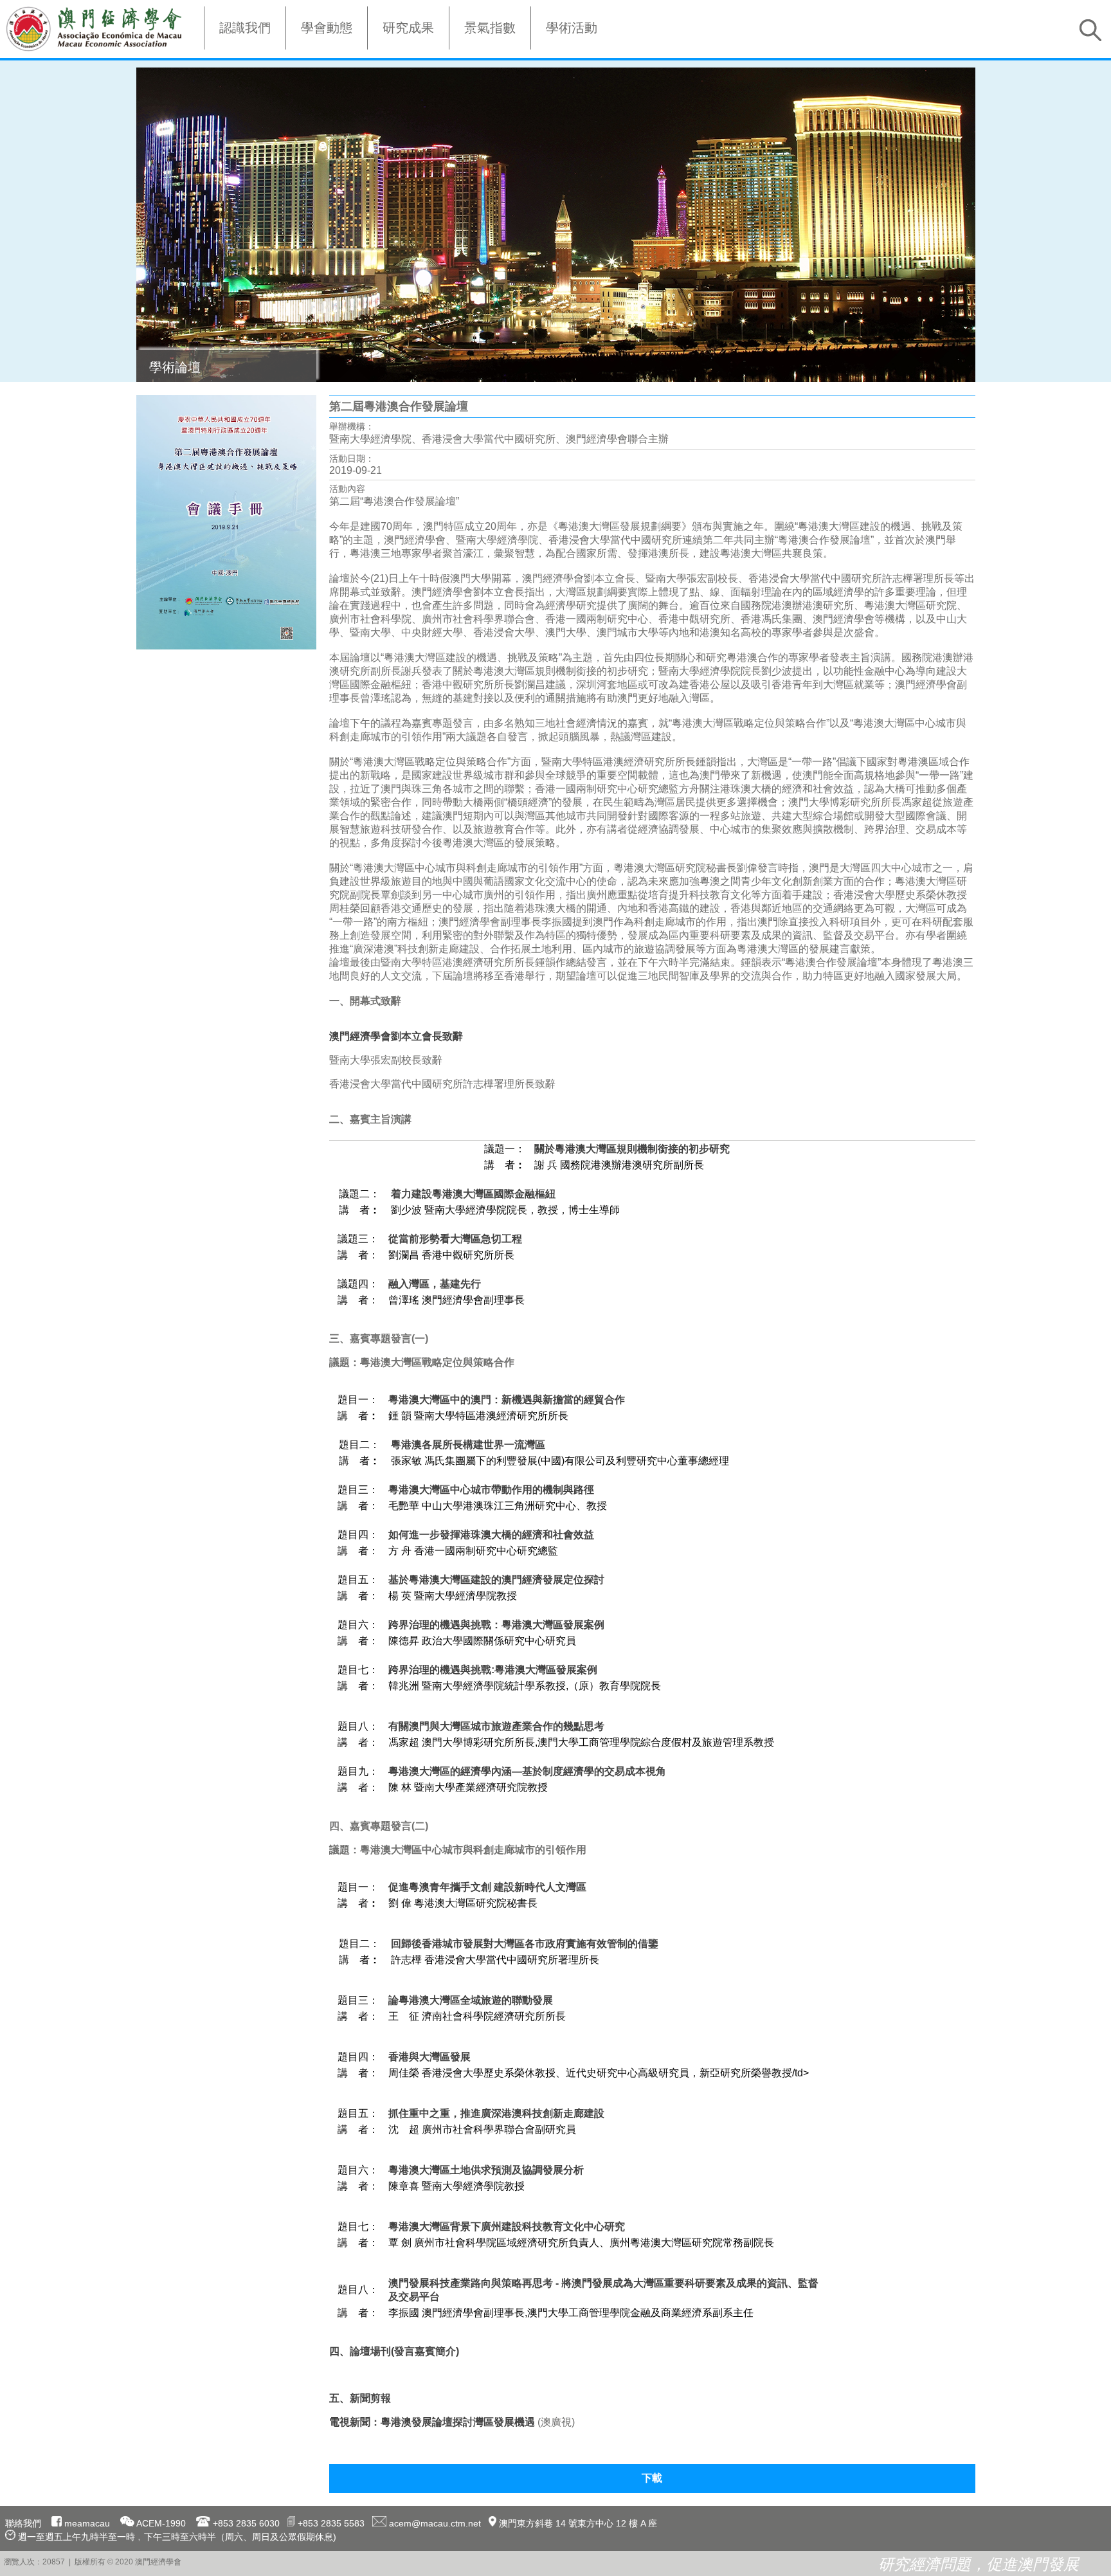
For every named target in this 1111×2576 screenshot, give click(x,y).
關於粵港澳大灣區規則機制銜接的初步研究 (632, 1149)
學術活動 (572, 28)
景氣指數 (490, 28)
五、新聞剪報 (360, 2398)
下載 (652, 2478)
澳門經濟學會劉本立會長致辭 (396, 1036)
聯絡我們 (23, 2523)
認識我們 (245, 28)
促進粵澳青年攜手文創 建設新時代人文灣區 (487, 1887)
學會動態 (327, 28)
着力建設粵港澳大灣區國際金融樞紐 (473, 1194)
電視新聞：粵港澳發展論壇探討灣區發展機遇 (432, 2422)
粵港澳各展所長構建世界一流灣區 (468, 1445)
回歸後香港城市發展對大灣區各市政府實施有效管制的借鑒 (525, 1944)
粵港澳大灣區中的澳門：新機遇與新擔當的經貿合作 (507, 1400)
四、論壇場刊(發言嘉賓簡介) (394, 2351)
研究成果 (408, 28)
